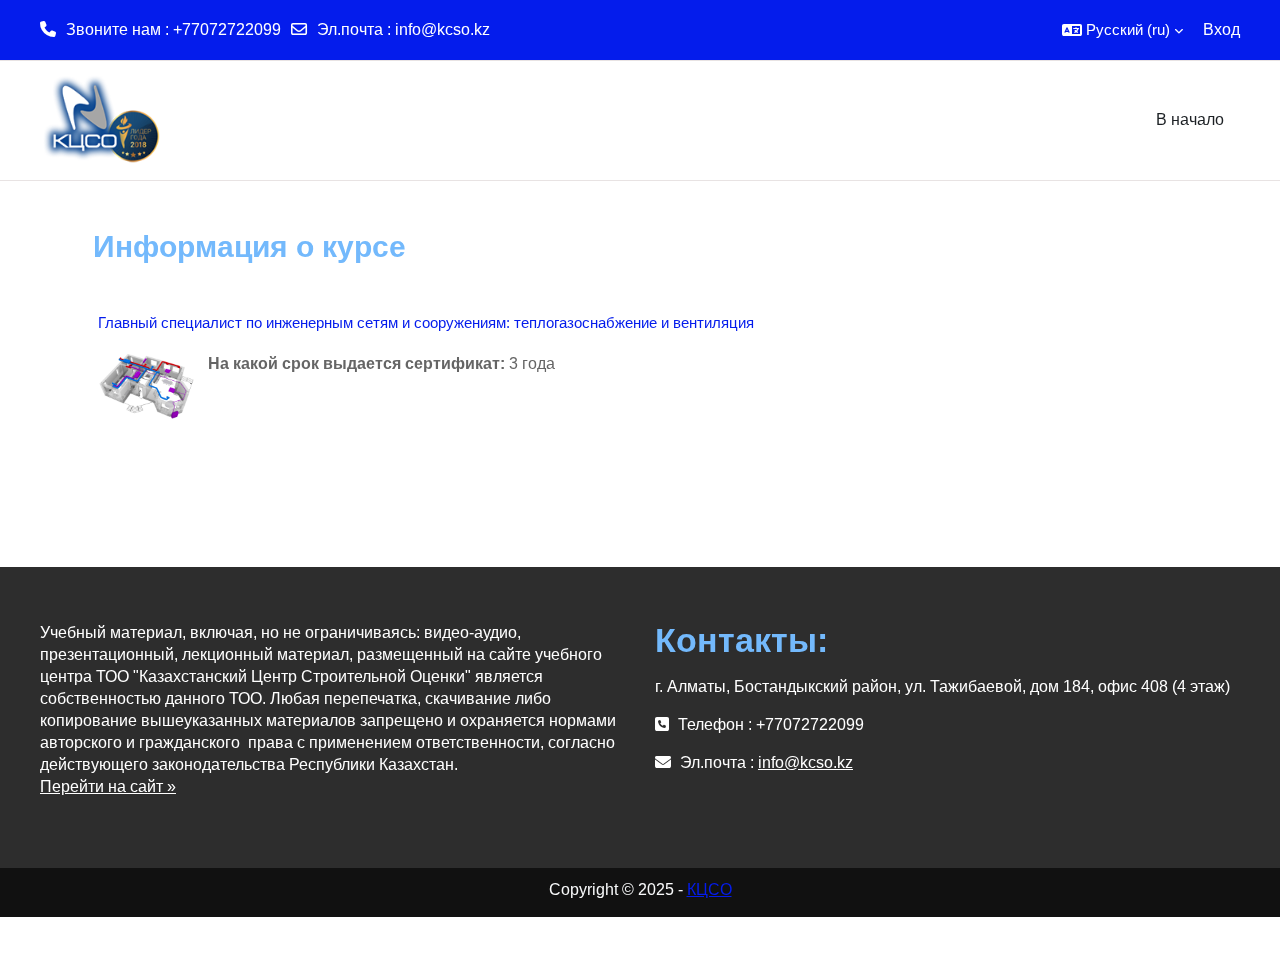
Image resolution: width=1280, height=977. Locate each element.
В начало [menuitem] (1190, 119)
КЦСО (709, 889)
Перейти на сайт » (108, 786)
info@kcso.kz (442, 29)
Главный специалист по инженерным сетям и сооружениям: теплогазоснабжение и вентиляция (426, 322)
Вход (1221, 29)
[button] (1122, 30)
